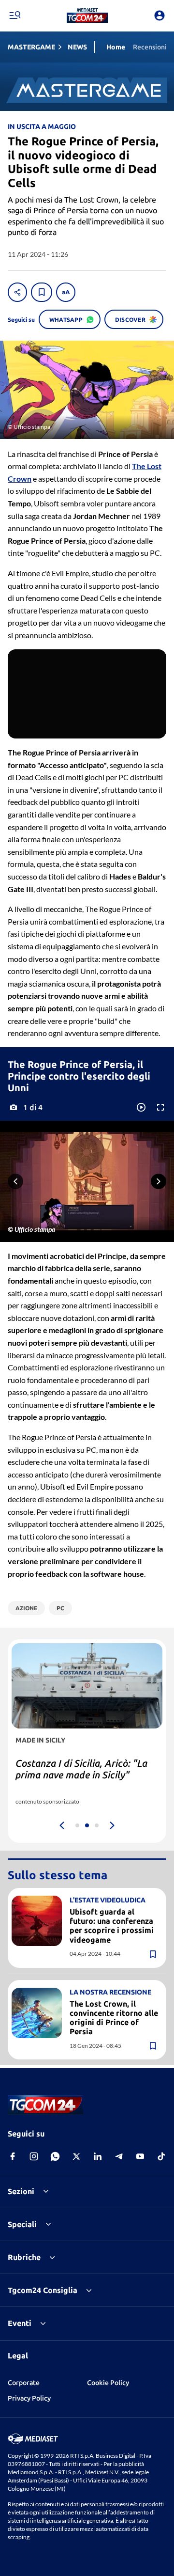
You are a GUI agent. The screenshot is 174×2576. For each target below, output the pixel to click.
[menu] (14, 16)
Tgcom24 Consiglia (43, 2290)
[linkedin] (98, 2156)
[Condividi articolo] (17, 292)
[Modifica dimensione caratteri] (66, 292)
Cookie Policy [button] (108, 2383)
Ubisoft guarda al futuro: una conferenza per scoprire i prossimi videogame (112, 1926)
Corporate (24, 2383)
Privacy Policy (29, 2398)
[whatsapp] (55, 2156)
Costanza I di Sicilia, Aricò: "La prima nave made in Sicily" (81, 1769)
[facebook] (13, 2156)
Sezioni (21, 2191)
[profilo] (159, 16)
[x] (76, 2156)
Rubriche (24, 2257)
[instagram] (34, 2156)
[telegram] (119, 2156)
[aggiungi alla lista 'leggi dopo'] (42, 292)
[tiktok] (161, 2156)
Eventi (20, 2323)
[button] (87, 16)
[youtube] (140, 2156)
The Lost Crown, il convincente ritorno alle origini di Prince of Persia (114, 2018)
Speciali (22, 2224)
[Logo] (87, 16)
